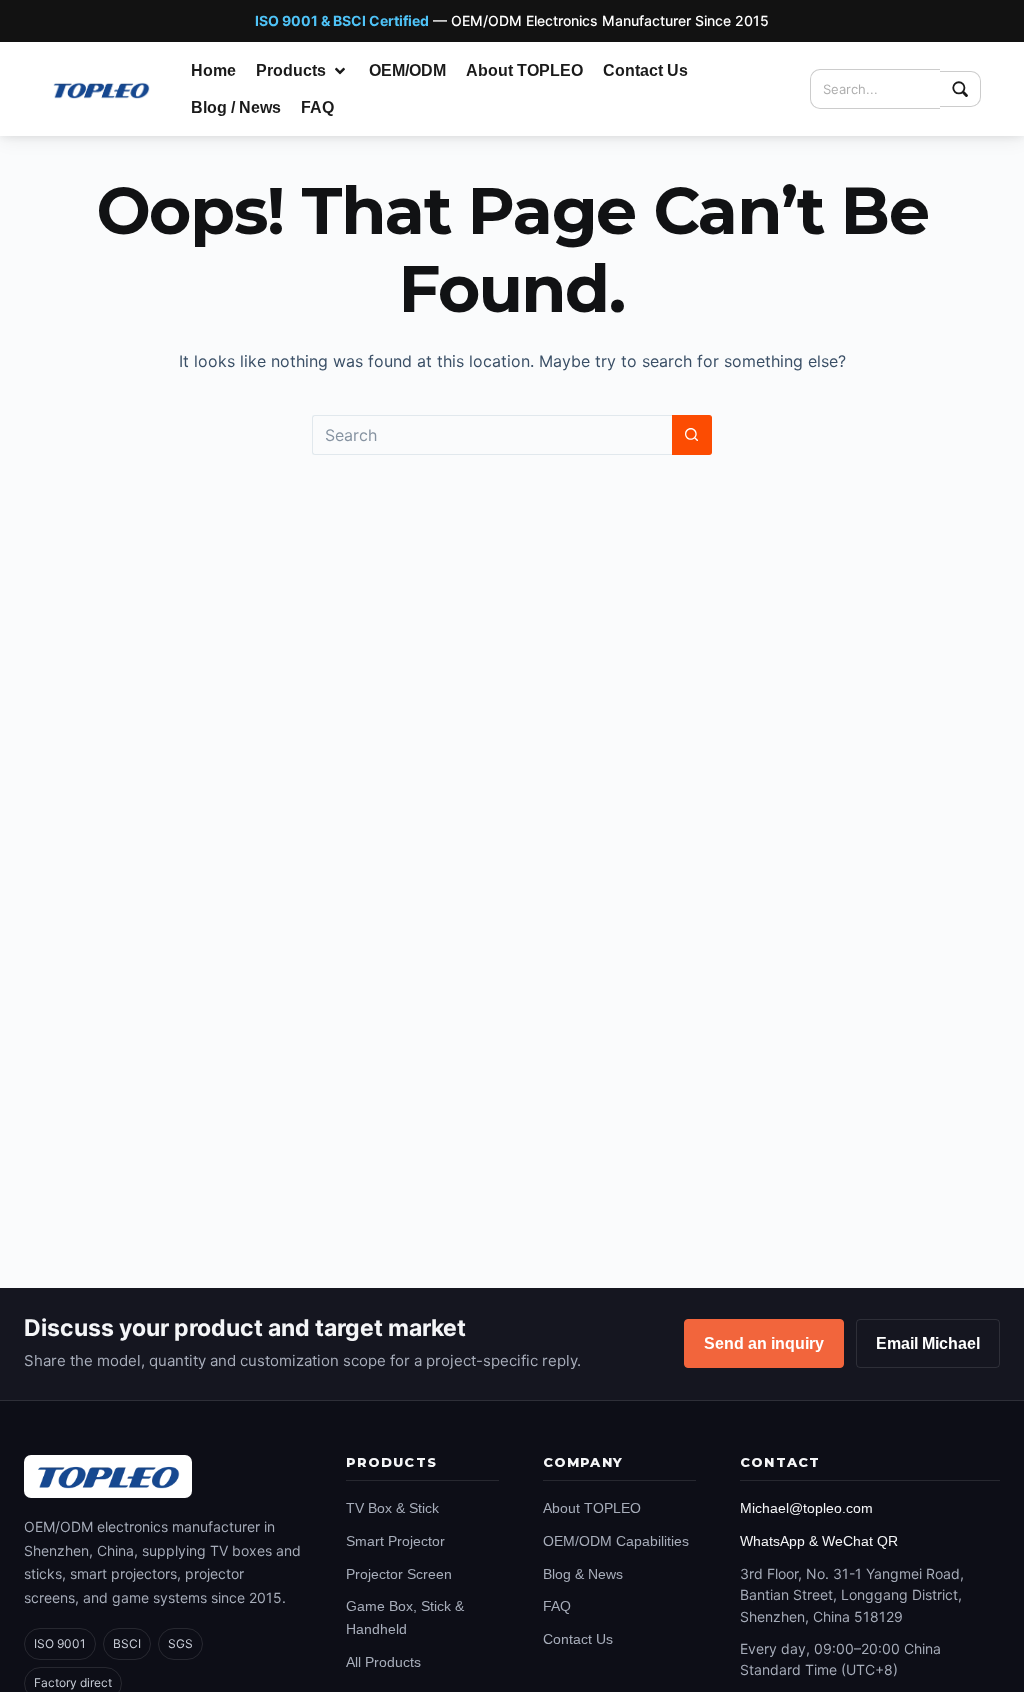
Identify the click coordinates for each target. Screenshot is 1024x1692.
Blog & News (583, 1574)
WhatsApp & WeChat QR (819, 1541)
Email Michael (928, 1343)
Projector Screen (399, 1574)
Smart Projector (395, 1541)
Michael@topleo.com (806, 1508)
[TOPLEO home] (108, 1476)
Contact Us (578, 1639)
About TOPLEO (592, 1508)
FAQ (557, 1606)
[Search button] (692, 435)
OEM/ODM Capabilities (616, 1541)
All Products (383, 1662)
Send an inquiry (764, 1343)
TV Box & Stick (392, 1508)
